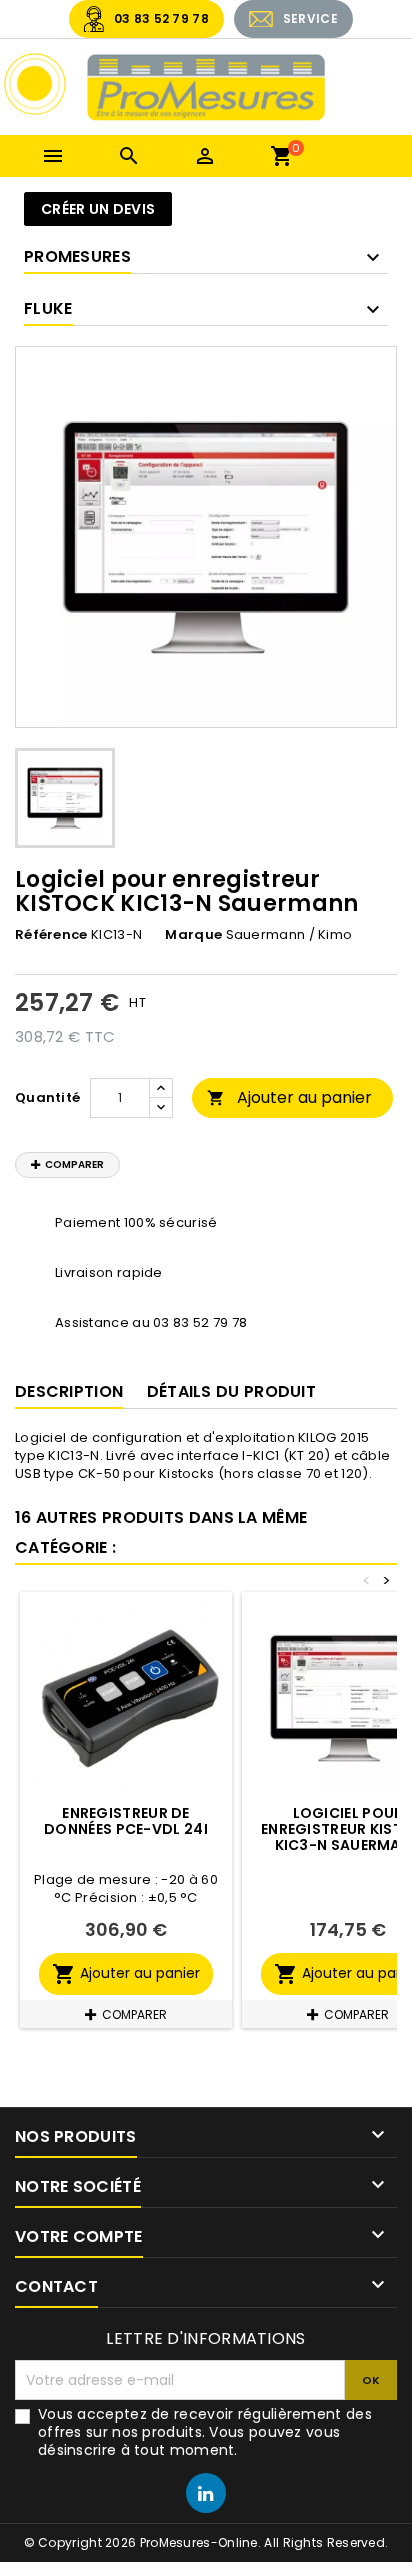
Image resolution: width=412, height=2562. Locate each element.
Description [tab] (69, 1391)
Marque (193, 935)
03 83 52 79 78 (161, 18)
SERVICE (310, 18)
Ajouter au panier (289, 1097)
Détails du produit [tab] (231, 1391)
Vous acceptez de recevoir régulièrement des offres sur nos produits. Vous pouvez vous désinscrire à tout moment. (205, 2432)
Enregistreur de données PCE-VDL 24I (126, 1821)
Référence (51, 935)
